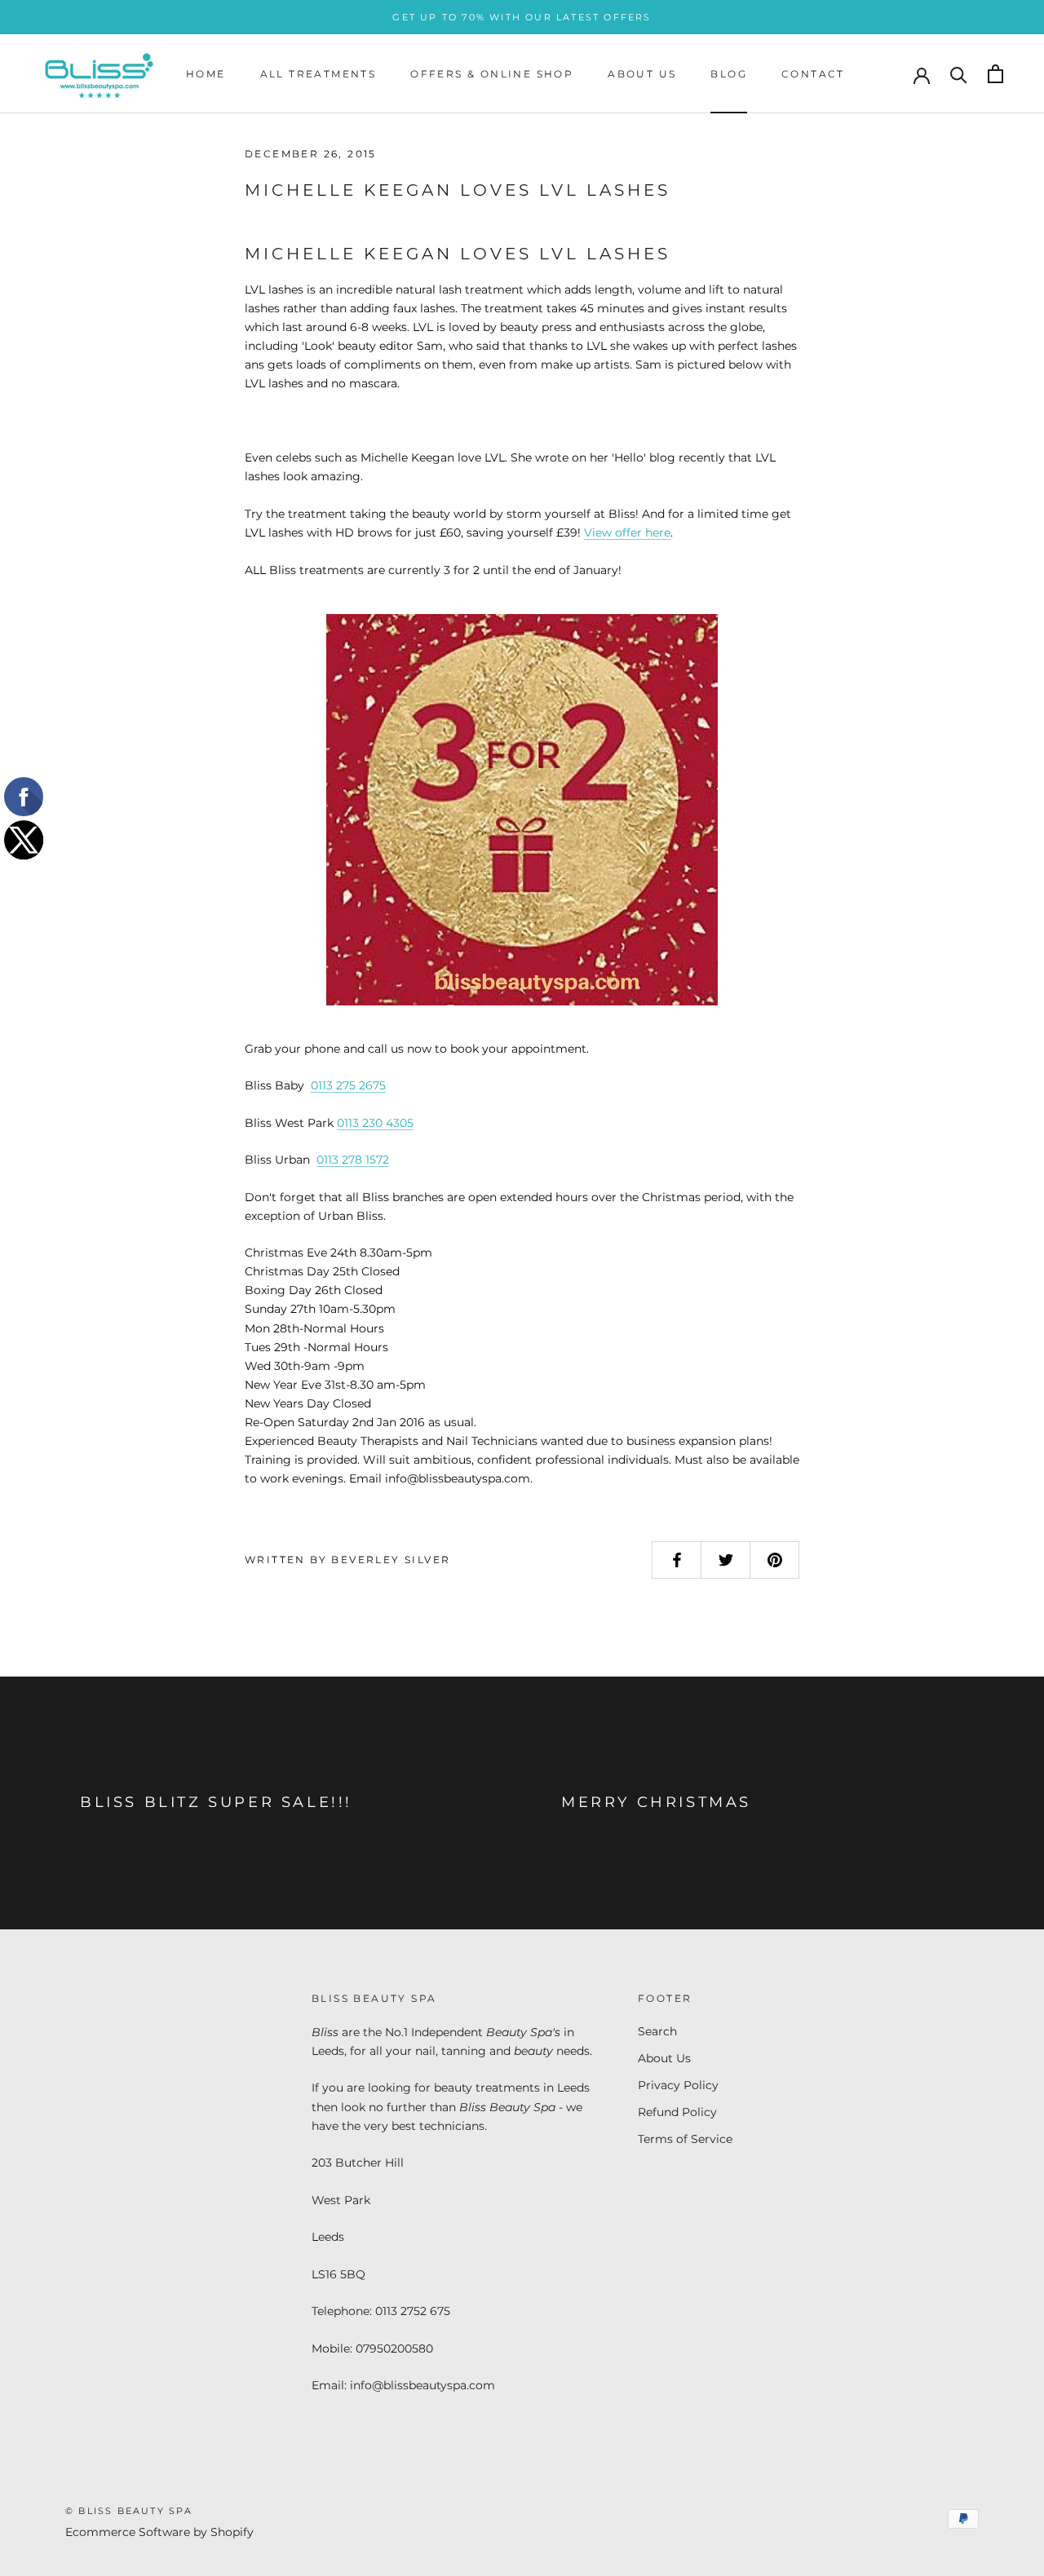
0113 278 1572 (353, 1160)
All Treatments (319, 74)
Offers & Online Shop (492, 74)
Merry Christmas (656, 1802)
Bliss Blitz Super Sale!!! (216, 1802)
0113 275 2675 (348, 1085)
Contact (813, 74)
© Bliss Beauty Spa (129, 2511)
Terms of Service (685, 2139)
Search (657, 2031)
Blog (729, 74)
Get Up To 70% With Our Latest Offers (522, 17)
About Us (642, 74)
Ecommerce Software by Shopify (159, 2532)
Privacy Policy (678, 2085)
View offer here (627, 532)
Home (206, 74)
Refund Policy (677, 2112)
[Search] (959, 74)
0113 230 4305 (375, 1123)
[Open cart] (995, 74)
